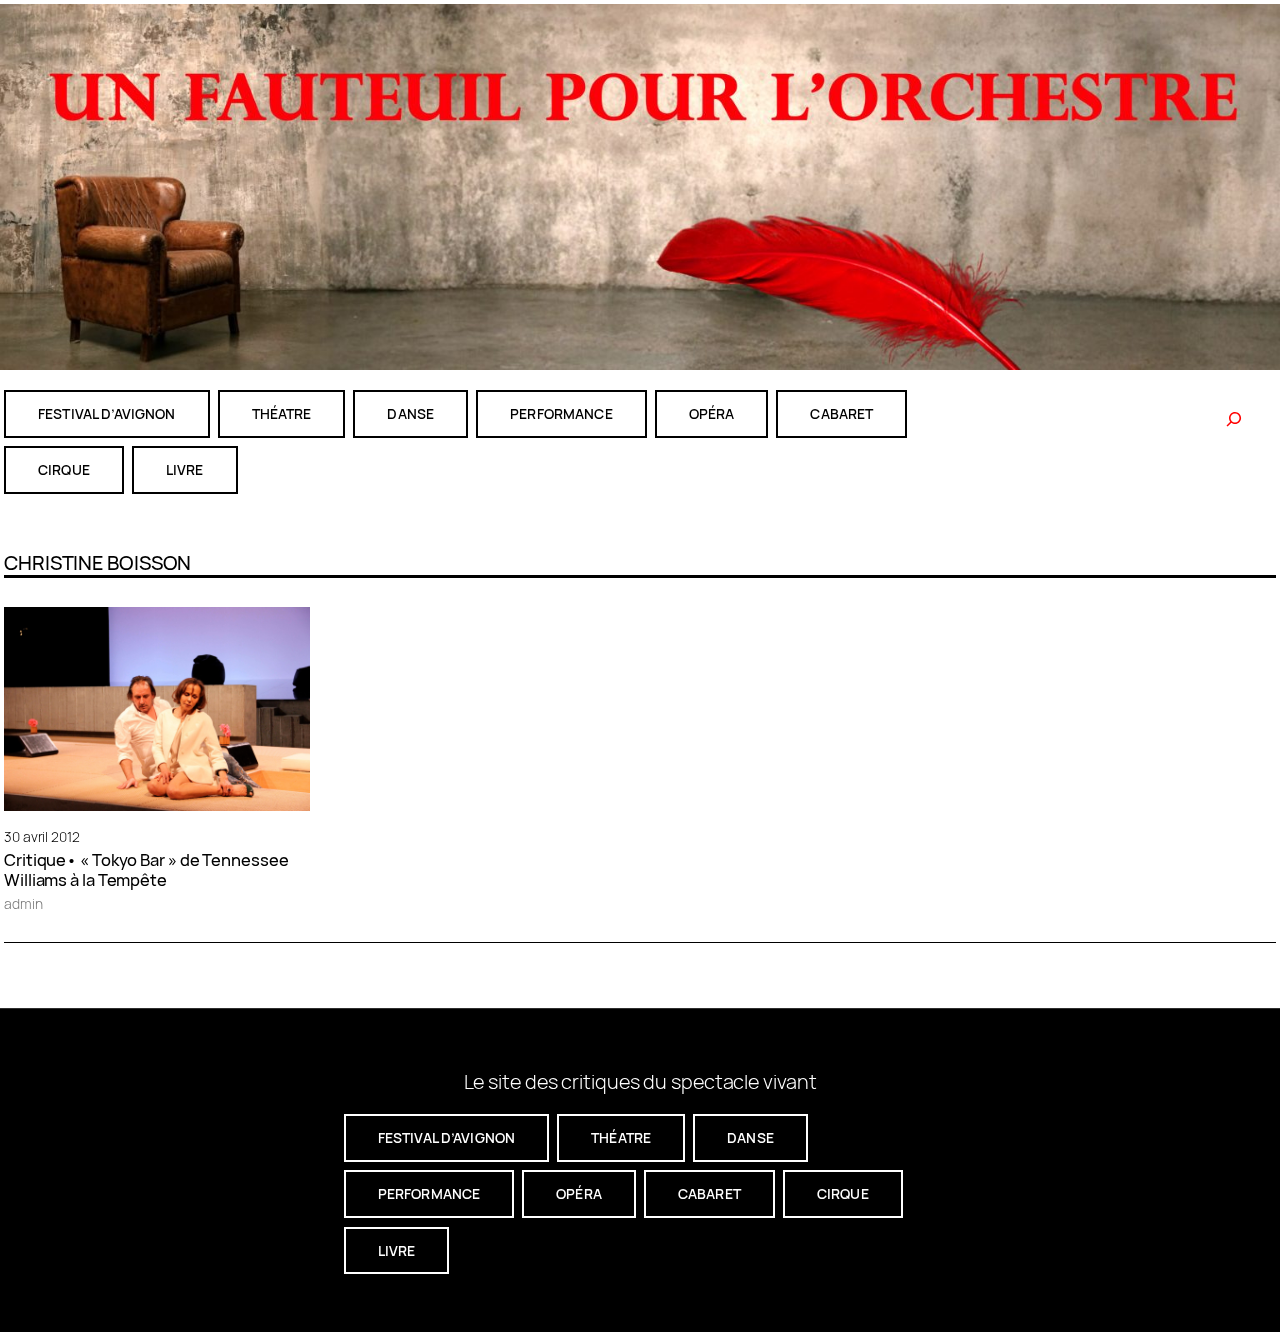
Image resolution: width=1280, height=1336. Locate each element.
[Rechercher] (1234, 419)
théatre (282, 413)
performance (561, 413)
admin (23, 903)
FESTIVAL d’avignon (107, 413)
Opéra (712, 413)
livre (185, 469)
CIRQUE (64, 469)
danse (410, 413)
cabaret (841, 413)
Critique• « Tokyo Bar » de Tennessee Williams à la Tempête (146, 870)
